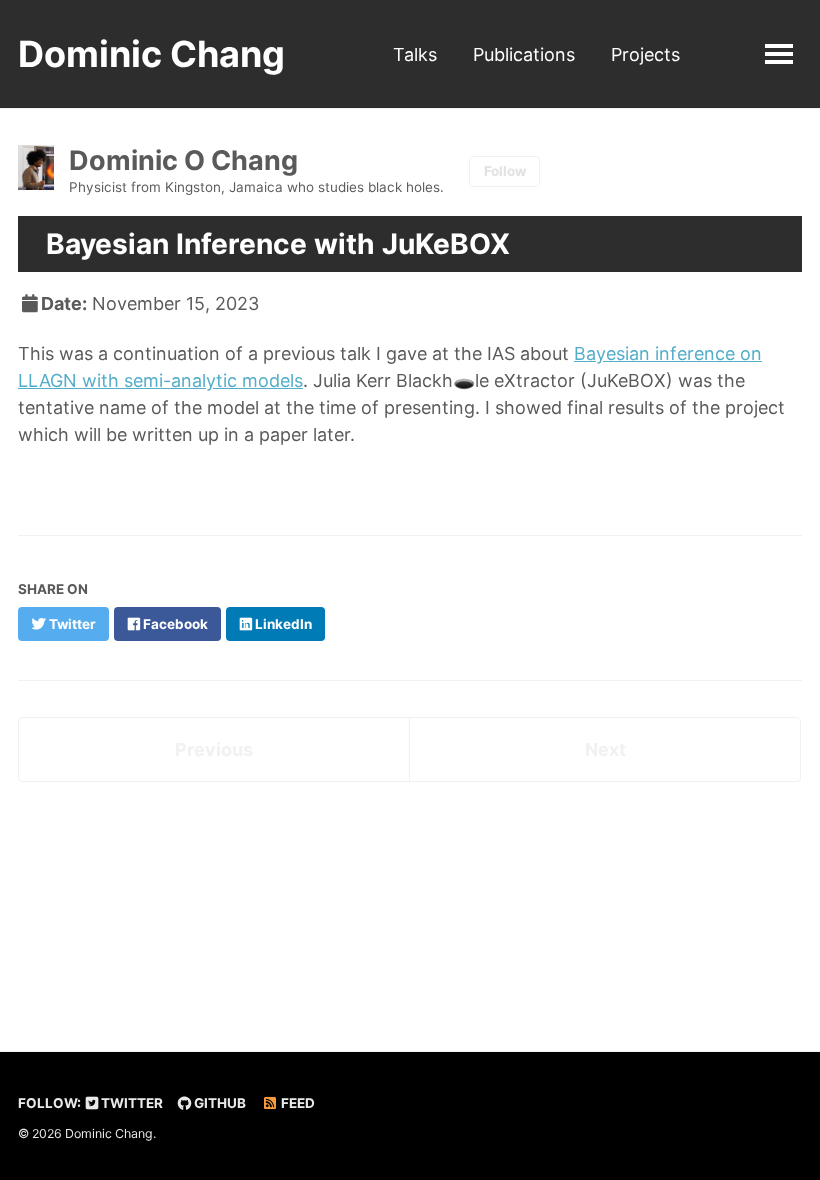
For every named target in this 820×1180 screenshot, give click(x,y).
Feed (296, 1103)
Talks (415, 54)
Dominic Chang (151, 54)
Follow (505, 171)
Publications (524, 54)
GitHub (218, 1103)
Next (605, 749)
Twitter (130, 1103)
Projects (645, 54)
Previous (214, 749)
